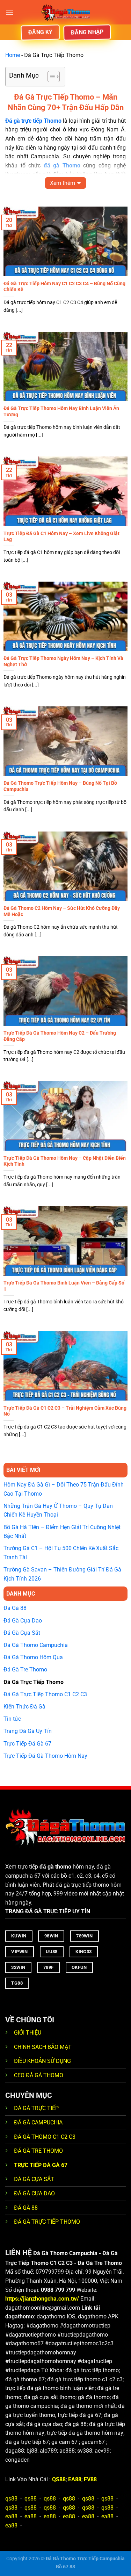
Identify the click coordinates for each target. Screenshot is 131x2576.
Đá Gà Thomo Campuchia (36, 1645)
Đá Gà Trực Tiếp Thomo (34, 1682)
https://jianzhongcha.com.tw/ (42, 2299)
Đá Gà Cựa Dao (23, 1621)
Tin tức (12, 1719)
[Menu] (9, 12)
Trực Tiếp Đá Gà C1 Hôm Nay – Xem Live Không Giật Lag (61, 537)
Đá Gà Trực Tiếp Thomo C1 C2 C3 (45, 1694)
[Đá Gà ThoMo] (66, 12)
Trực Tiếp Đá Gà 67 (27, 1744)
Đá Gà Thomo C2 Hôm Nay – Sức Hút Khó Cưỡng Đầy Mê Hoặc (62, 911)
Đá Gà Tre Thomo (25, 1670)
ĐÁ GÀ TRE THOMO (38, 2151)
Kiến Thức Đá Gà (24, 1707)
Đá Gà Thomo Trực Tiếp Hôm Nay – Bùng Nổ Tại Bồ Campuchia (60, 786)
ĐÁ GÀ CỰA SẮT (34, 2179)
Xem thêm (63, 183)
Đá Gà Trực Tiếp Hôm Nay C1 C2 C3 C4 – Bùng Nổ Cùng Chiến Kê (64, 287)
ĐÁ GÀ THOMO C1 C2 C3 (45, 2137)
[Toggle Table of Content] (50, 77)
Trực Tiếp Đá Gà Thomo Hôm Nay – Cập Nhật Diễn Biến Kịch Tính (65, 1161)
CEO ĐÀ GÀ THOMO (39, 2075)
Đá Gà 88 (15, 1608)
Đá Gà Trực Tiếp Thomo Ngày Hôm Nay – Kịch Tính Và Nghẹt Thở (63, 661)
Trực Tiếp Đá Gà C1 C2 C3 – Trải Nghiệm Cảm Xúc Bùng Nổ (65, 1411)
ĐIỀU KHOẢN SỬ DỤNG (42, 2061)
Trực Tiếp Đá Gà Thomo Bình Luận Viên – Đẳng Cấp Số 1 (64, 1286)
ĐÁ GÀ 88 (26, 2208)
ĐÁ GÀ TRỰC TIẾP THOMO (47, 2222)
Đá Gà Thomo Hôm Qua (33, 1657)
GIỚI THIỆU (28, 2033)
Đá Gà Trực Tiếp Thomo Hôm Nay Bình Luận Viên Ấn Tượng (61, 411)
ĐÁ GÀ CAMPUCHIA (38, 2122)
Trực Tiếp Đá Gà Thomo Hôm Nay (45, 1756)
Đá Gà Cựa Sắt (22, 1633)
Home (13, 55)
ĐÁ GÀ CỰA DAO (34, 2193)
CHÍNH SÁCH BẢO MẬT (43, 2047)
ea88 (11, 2516)
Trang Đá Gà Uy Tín (28, 1731)
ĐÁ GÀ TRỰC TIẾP (37, 2108)
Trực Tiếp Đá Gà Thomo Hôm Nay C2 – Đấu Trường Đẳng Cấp (60, 1036)
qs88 (11, 2499)
